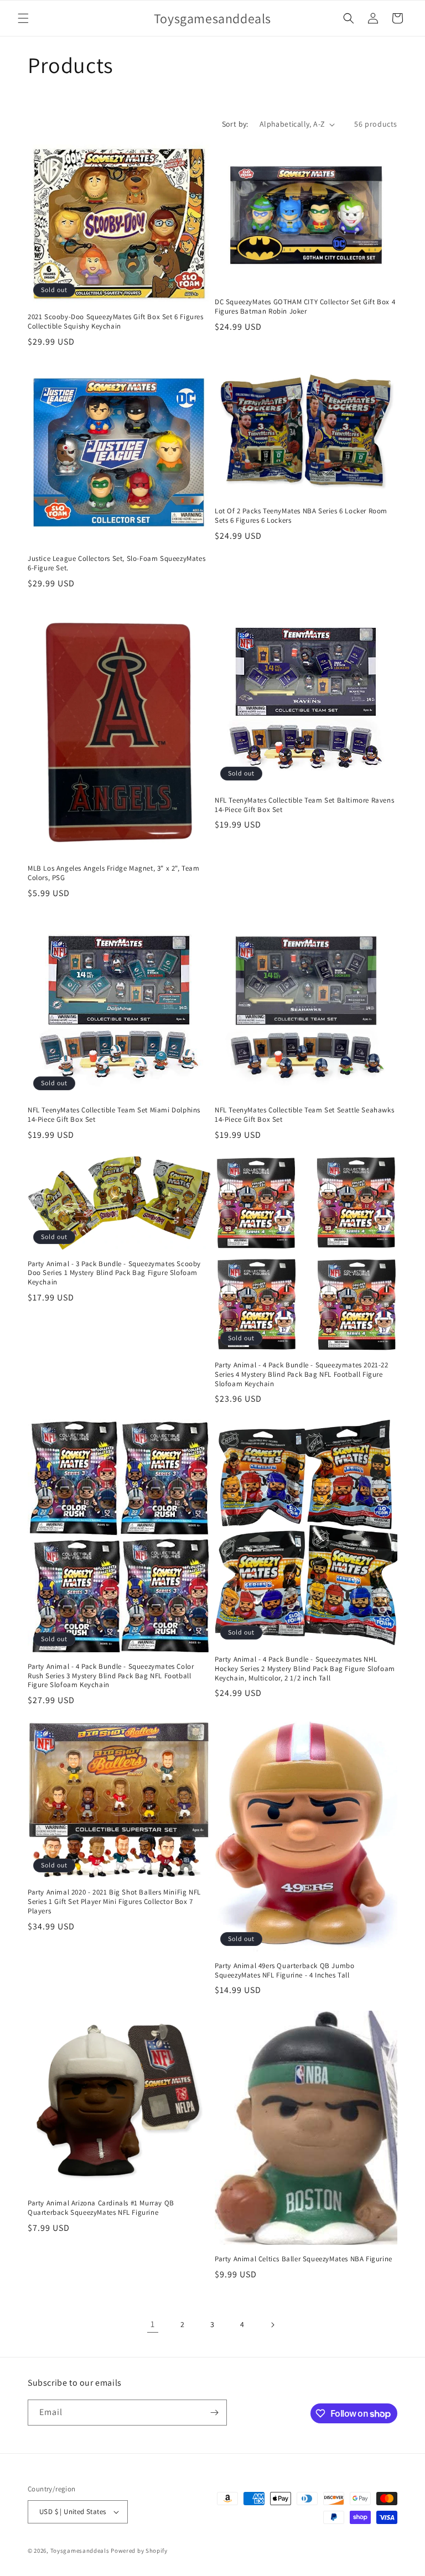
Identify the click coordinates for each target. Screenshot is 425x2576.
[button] (23, 18)
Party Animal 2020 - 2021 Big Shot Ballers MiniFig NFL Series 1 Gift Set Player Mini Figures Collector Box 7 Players (114, 1902)
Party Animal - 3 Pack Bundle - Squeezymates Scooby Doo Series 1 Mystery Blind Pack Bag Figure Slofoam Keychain (114, 1273)
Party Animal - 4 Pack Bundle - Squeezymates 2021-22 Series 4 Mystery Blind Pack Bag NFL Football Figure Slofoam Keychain (302, 1375)
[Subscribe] (214, 2413)
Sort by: (235, 124)
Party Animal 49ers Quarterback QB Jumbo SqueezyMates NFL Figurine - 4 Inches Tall (284, 1971)
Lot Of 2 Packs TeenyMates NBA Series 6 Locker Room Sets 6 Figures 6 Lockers (301, 516)
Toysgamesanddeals (80, 2551)
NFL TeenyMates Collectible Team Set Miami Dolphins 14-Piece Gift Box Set (114, 1115)
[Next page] (272, 2325)
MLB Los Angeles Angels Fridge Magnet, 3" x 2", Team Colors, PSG (114, 873)
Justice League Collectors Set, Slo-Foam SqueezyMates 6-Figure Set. (116, 563)
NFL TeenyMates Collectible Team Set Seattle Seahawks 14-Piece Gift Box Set (304, 1115)
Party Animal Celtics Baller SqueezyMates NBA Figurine (304, 2259)
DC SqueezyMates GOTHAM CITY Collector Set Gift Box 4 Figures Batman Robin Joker (305, 307)
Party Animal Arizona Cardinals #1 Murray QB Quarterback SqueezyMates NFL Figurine (101, 2208)
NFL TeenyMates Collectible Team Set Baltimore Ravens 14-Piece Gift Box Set (304, 805)
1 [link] (153, 2324)
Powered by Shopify (139, 2551)
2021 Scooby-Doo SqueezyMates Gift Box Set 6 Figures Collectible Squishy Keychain (116, 322)
